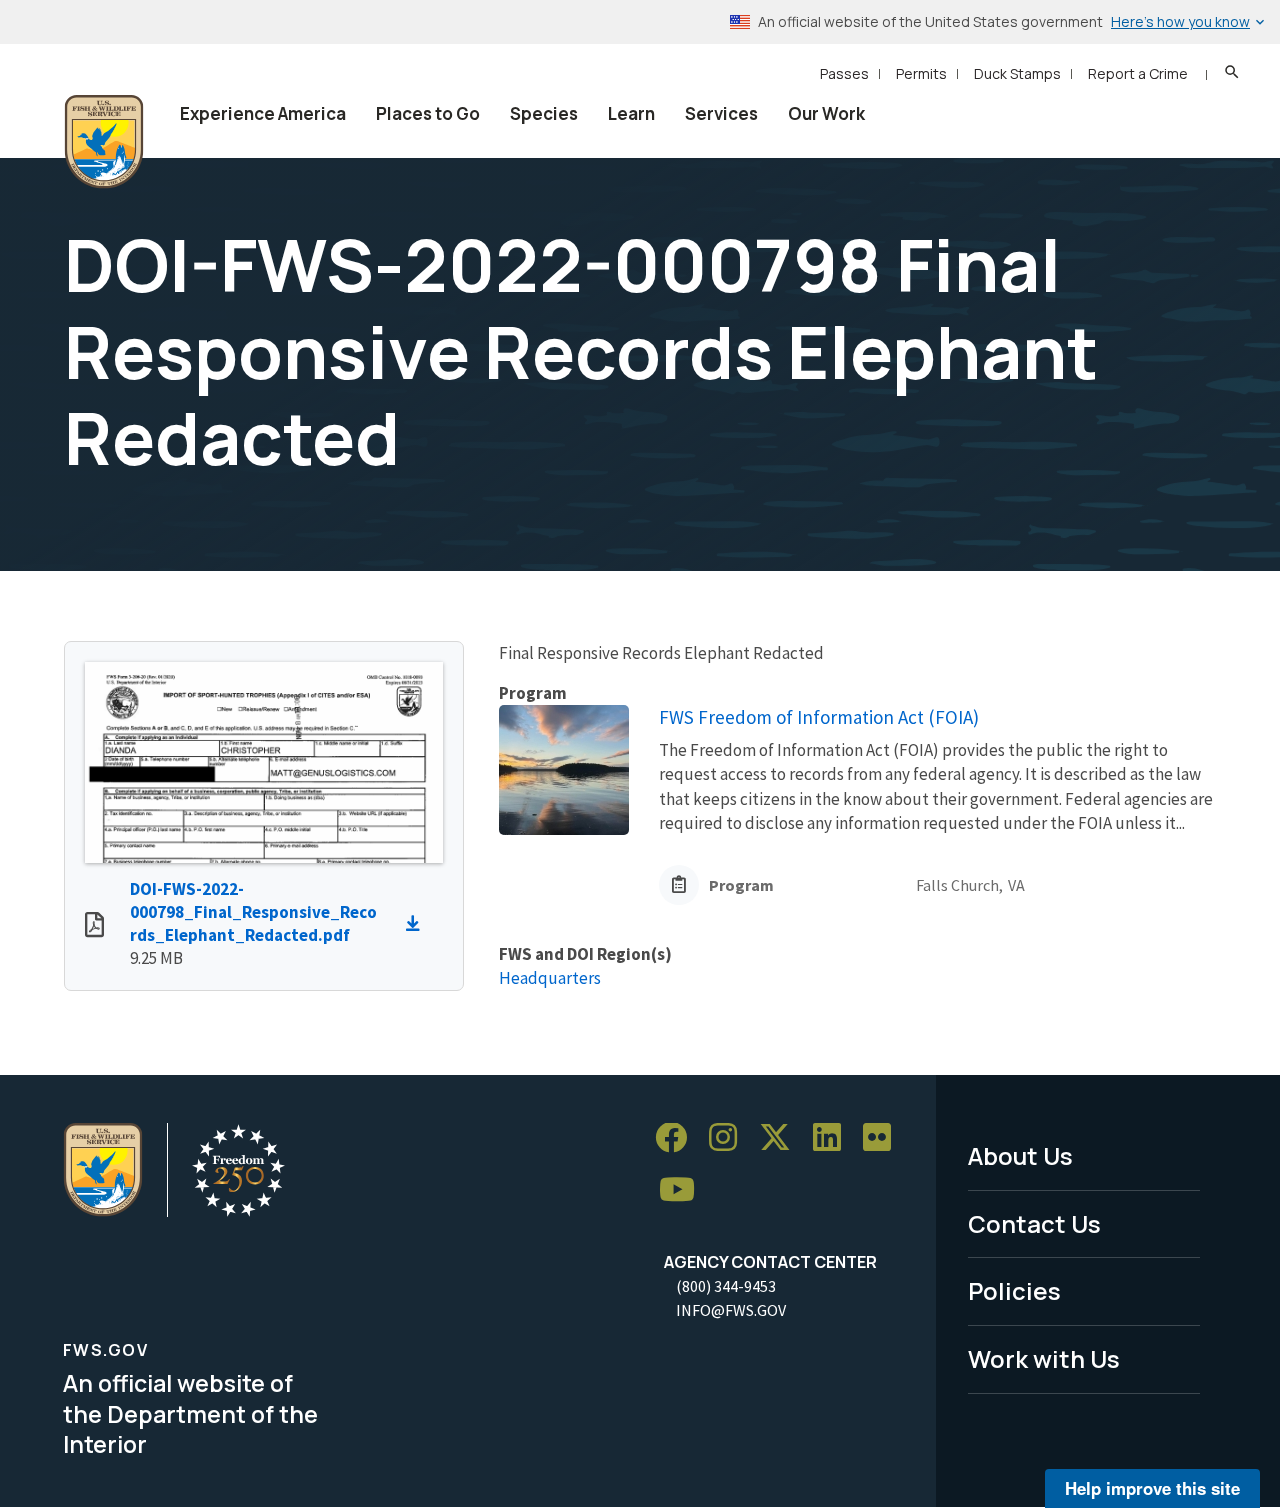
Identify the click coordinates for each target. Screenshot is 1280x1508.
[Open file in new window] (94, 927)
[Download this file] (418, 924)
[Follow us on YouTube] (684, 1190)
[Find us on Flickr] (884, 1138)
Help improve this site (1152, 1488)
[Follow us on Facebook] (678, 1138)
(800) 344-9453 (726, 1286)
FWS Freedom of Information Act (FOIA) (819, 717)
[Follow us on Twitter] (782, 1138)
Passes (844, 73)
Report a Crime (1138, 73)
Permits (921, 73)
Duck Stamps (1017, 73)
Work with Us (1044, 1358)
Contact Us (1034, 1223)
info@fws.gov (731, 1310)
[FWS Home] (104, 142)
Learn (631, 113)
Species (544, 113)
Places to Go (428, 113)
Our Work (826, 113)
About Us (1020, 1155)
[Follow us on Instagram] (730, 1138)
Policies (1014, 1290)
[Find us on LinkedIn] (834, 1138)
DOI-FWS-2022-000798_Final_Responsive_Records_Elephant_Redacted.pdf (253, 912)
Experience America (263, 113)
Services (721, 113)
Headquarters (550, 978)
